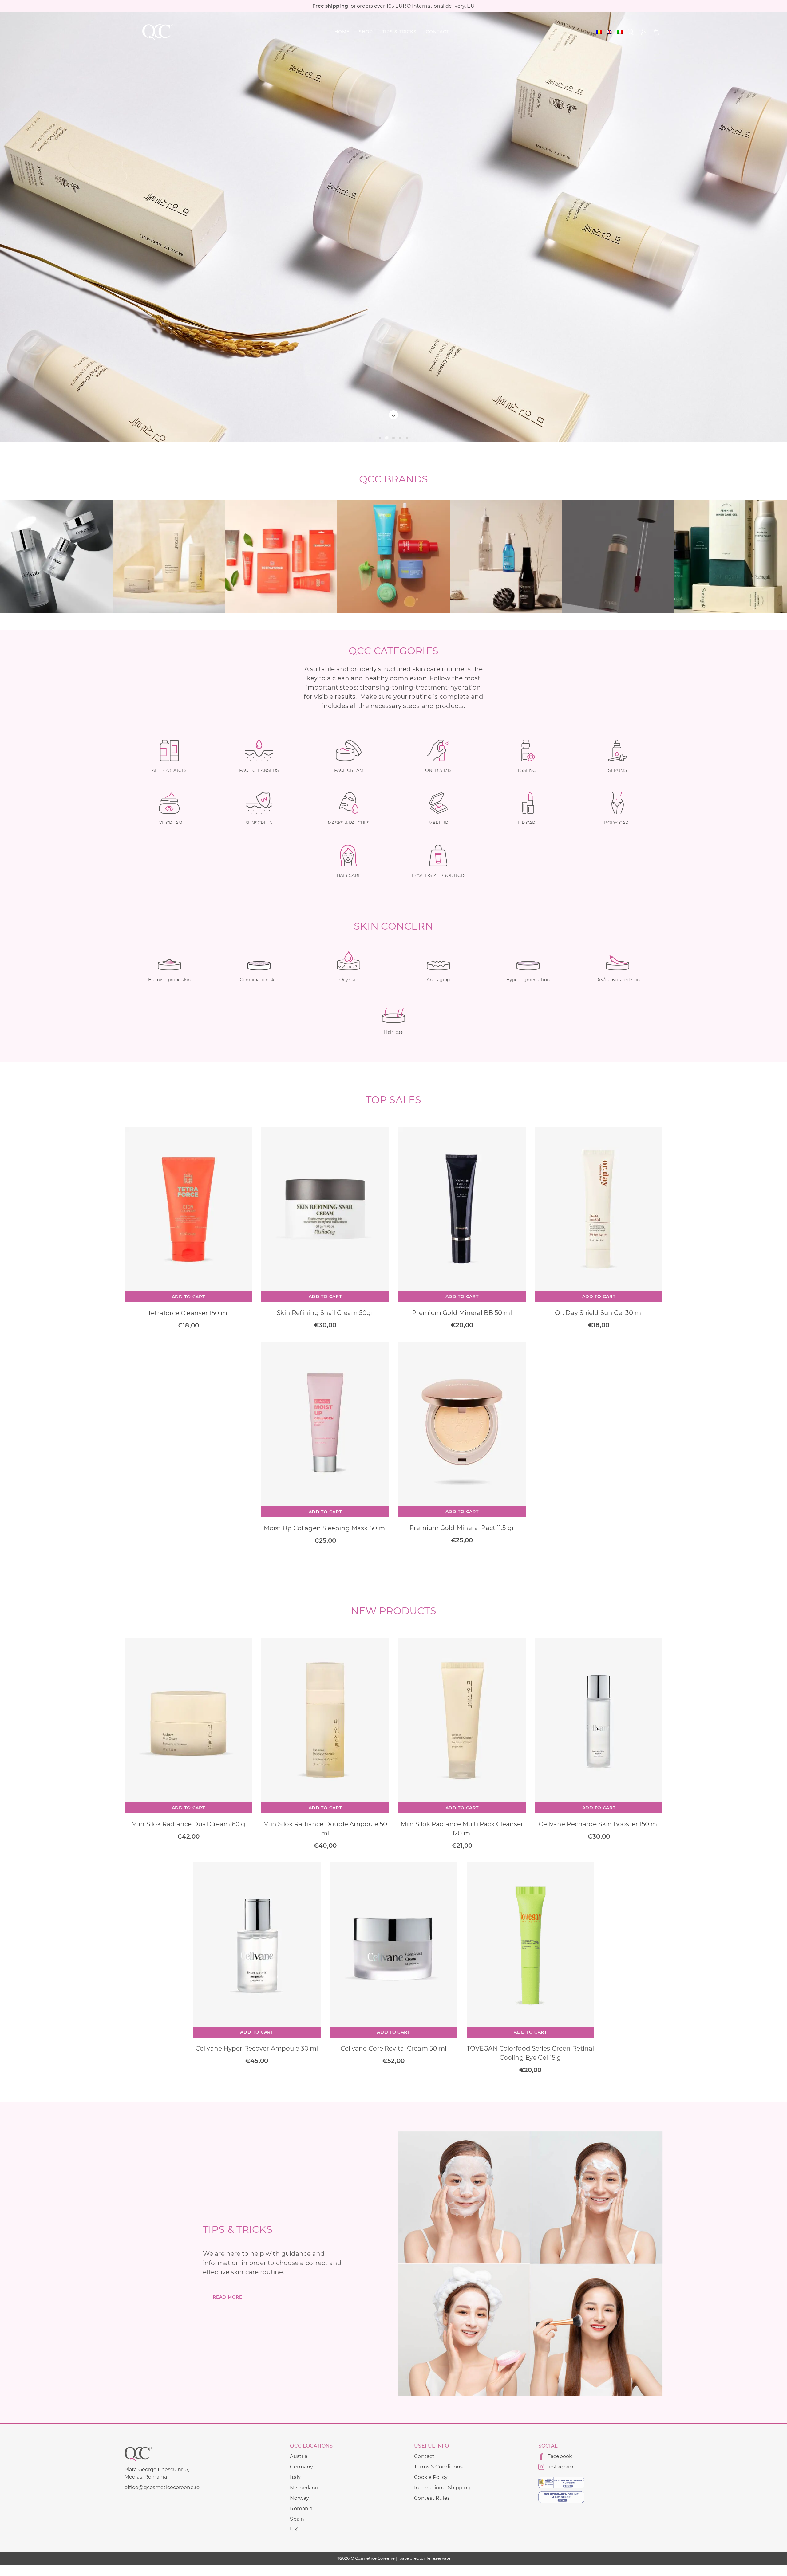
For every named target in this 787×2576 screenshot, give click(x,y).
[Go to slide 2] (387, 438)
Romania (301, 2509)
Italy (295, 2477)
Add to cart (188, 1297)
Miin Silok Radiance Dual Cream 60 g (188, 1824)
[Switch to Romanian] (599, 32)
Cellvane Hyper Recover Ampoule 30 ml (257, 2048)
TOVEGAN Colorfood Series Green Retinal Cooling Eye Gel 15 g (530, 2053)
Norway (299, 2498)
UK (294, 2529)
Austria (299, 2456)
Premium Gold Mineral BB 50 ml (462, 1313)
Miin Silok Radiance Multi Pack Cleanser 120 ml (462, 1829)
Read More (227, 2297)
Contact (424, 2456)
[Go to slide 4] (400, 438)
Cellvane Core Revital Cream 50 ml (394, 2048)
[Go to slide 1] (380, 438)
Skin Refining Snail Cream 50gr (325, 1313)
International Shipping (442, 2488)
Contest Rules (432, 2498)
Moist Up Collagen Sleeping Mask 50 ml (325, 1528)
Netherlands (305, 2488)
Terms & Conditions (438, 2467)
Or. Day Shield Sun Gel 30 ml (599, 1313)
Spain (297, 2519)
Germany (301, 2467)
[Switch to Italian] (620, 32)
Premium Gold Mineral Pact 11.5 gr (462, 1528)
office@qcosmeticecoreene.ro (162, 2487)
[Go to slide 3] (393, 438)
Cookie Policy (431, 2477)
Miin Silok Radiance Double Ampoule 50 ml (325, 1829)
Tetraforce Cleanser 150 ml (188, 1313)
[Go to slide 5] (407, 438)
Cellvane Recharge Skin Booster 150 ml (599, 1824)
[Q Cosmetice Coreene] (158, 32)
